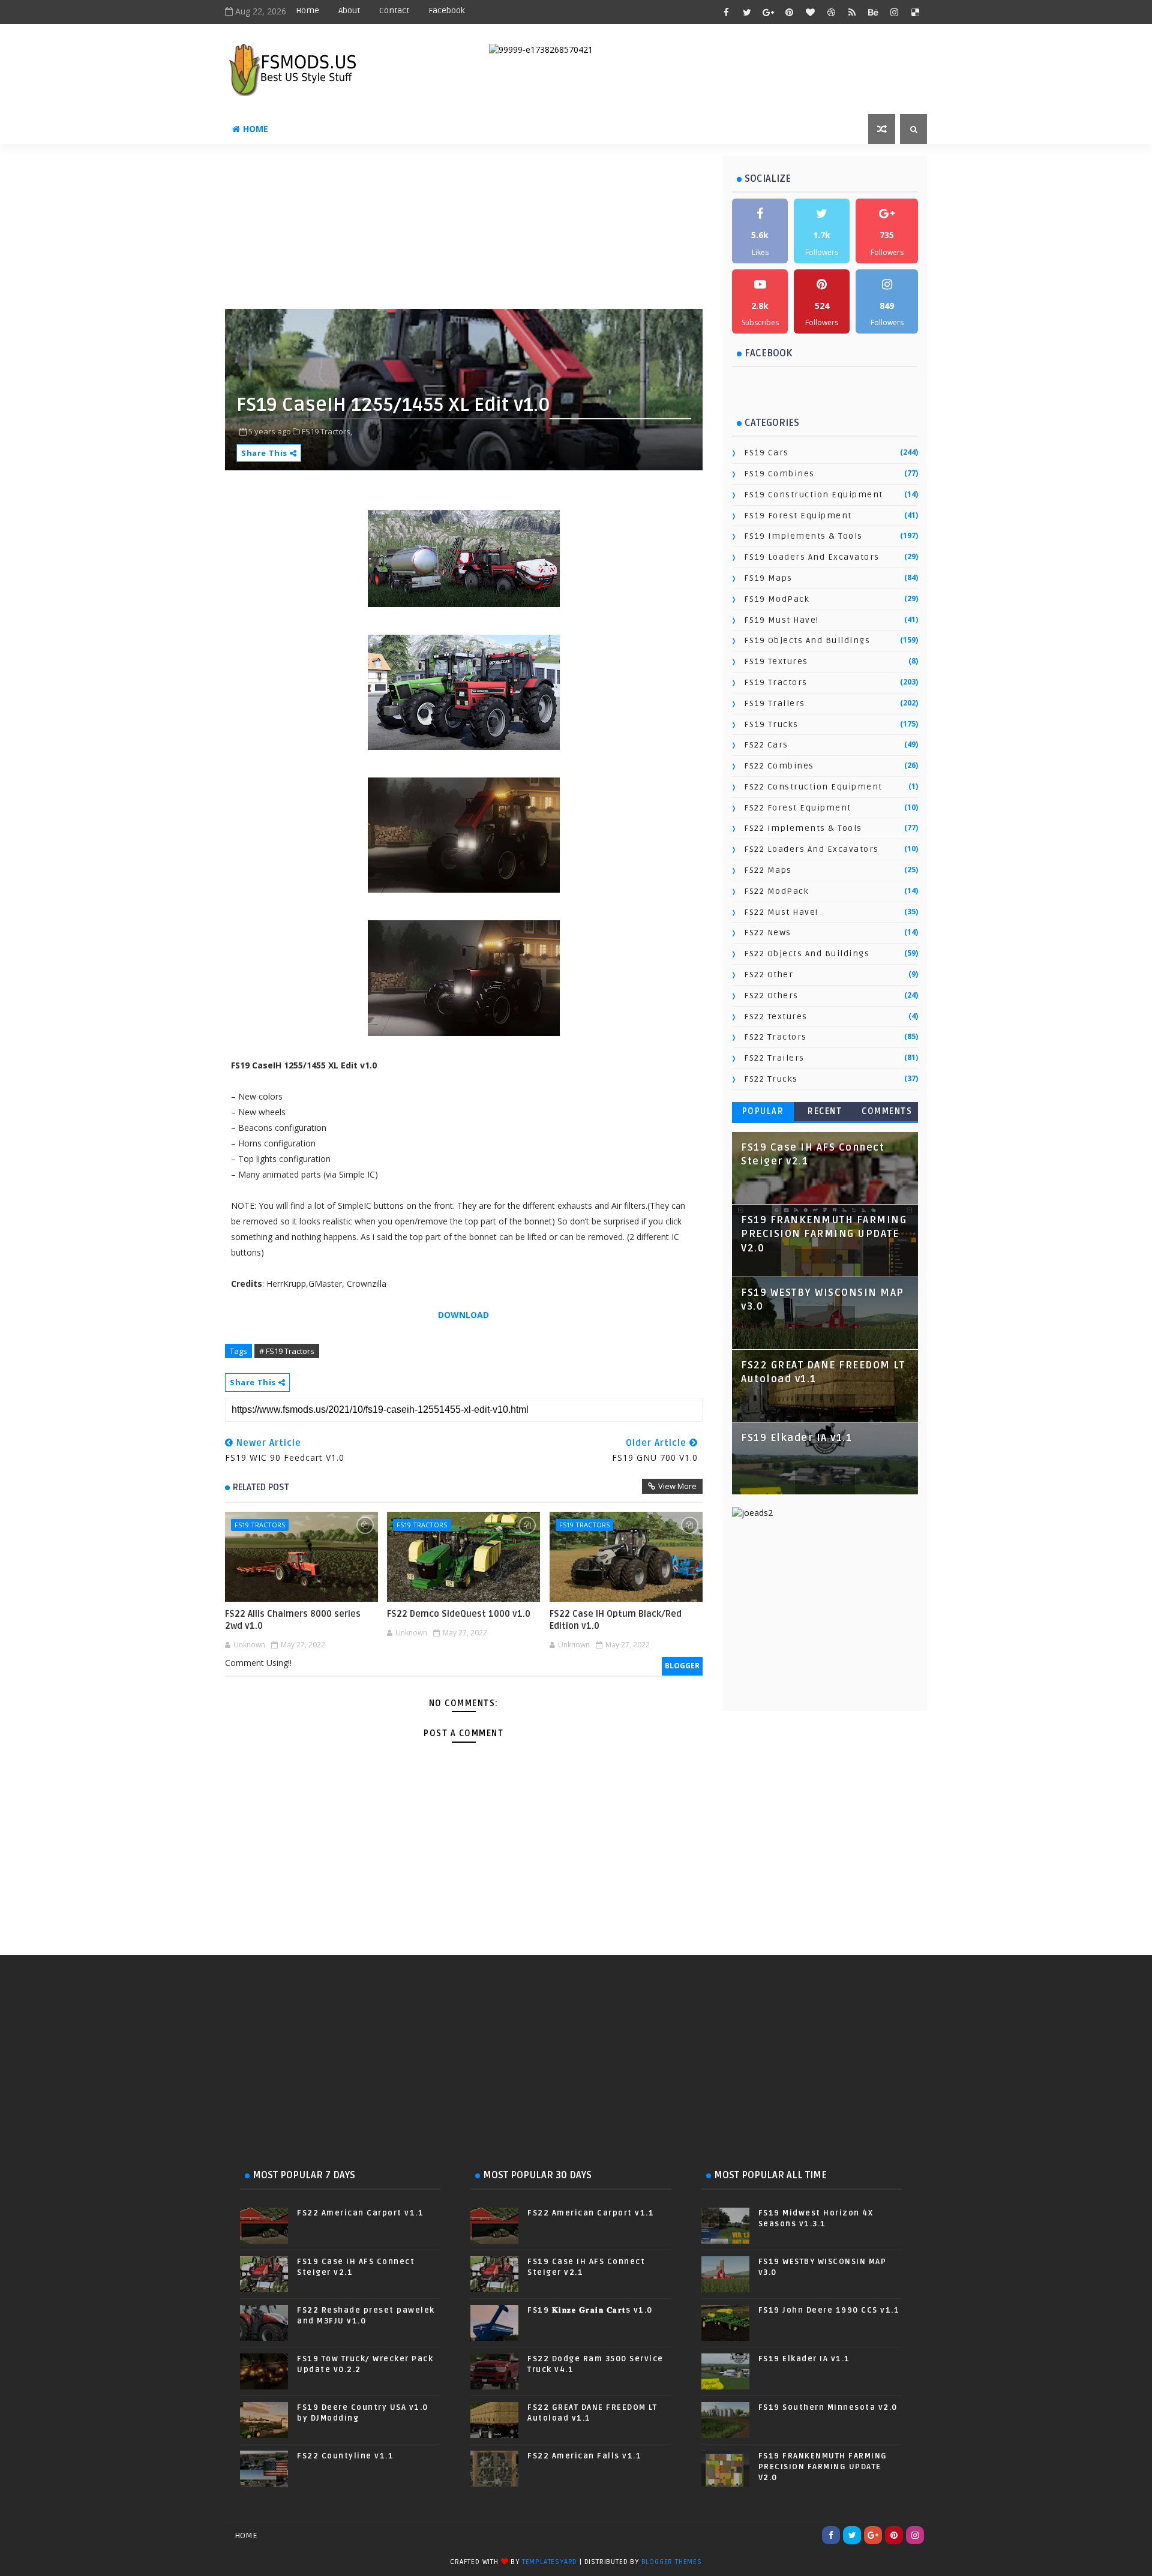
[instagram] (894, 12)
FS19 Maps (768, 578)
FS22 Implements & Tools (803, 828)
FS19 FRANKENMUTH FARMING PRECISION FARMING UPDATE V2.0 (824, 1234)
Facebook (447, 10)
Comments (887, 1111)
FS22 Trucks (771, 1079)
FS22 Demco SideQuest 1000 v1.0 (459, 1614)
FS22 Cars (766, 745)
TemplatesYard (550, 2562)
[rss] (852, 12)
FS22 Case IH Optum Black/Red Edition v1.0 (616, 1620)
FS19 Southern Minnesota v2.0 (828, 2407)
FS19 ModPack (777, 599)
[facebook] (726, 12)
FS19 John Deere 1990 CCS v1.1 (829, 2310)
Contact (394, 10)
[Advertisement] (516, 231)
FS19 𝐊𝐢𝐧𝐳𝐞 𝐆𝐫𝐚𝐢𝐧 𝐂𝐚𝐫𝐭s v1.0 (590, 2310)
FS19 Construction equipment (814, 495)
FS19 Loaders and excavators (812, 557)
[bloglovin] (810, 12)
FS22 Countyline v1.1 (345, 2456)
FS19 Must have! (781, 620)
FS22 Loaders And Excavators (811, 849)
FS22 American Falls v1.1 (584, 2456)
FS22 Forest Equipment (798, 808)
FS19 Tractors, (327, 431)
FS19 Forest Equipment (798, 516)
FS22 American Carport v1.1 (360, 2213)
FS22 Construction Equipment (813, 787)
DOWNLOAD (463, 1315)
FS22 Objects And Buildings (807, 954)
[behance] (873, 12)
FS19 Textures (776, 661)
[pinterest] (789, 12)
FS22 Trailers (774, 1058)
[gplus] (768, 12)
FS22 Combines (779, 766)
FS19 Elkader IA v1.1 (796, 1438)
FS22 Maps (768, 870)
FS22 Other (769, 975)
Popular (763, 1111)
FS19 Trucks (771, 724)
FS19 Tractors (260, 1525)
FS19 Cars (766, 453)
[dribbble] (831, 12)
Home (307, 10)
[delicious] (915, 12)
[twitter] (747, 12)
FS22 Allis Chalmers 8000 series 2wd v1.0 (293, 1620)
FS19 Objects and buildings (807, 640)
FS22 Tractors (775, 1037)
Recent (825, 1111)
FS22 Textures (776, 1017)
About (349, 10)
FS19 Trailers (775, 703)
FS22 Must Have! (781, 912)
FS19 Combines (779, 474)
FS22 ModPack (776, 891)
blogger (682, 1666)
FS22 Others (771, 996)
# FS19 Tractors (287, 1351)
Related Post (261, 1487)
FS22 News (768, 933)
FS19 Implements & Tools (803, 536)
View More (677, 1486)
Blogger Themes (672, 2562)
